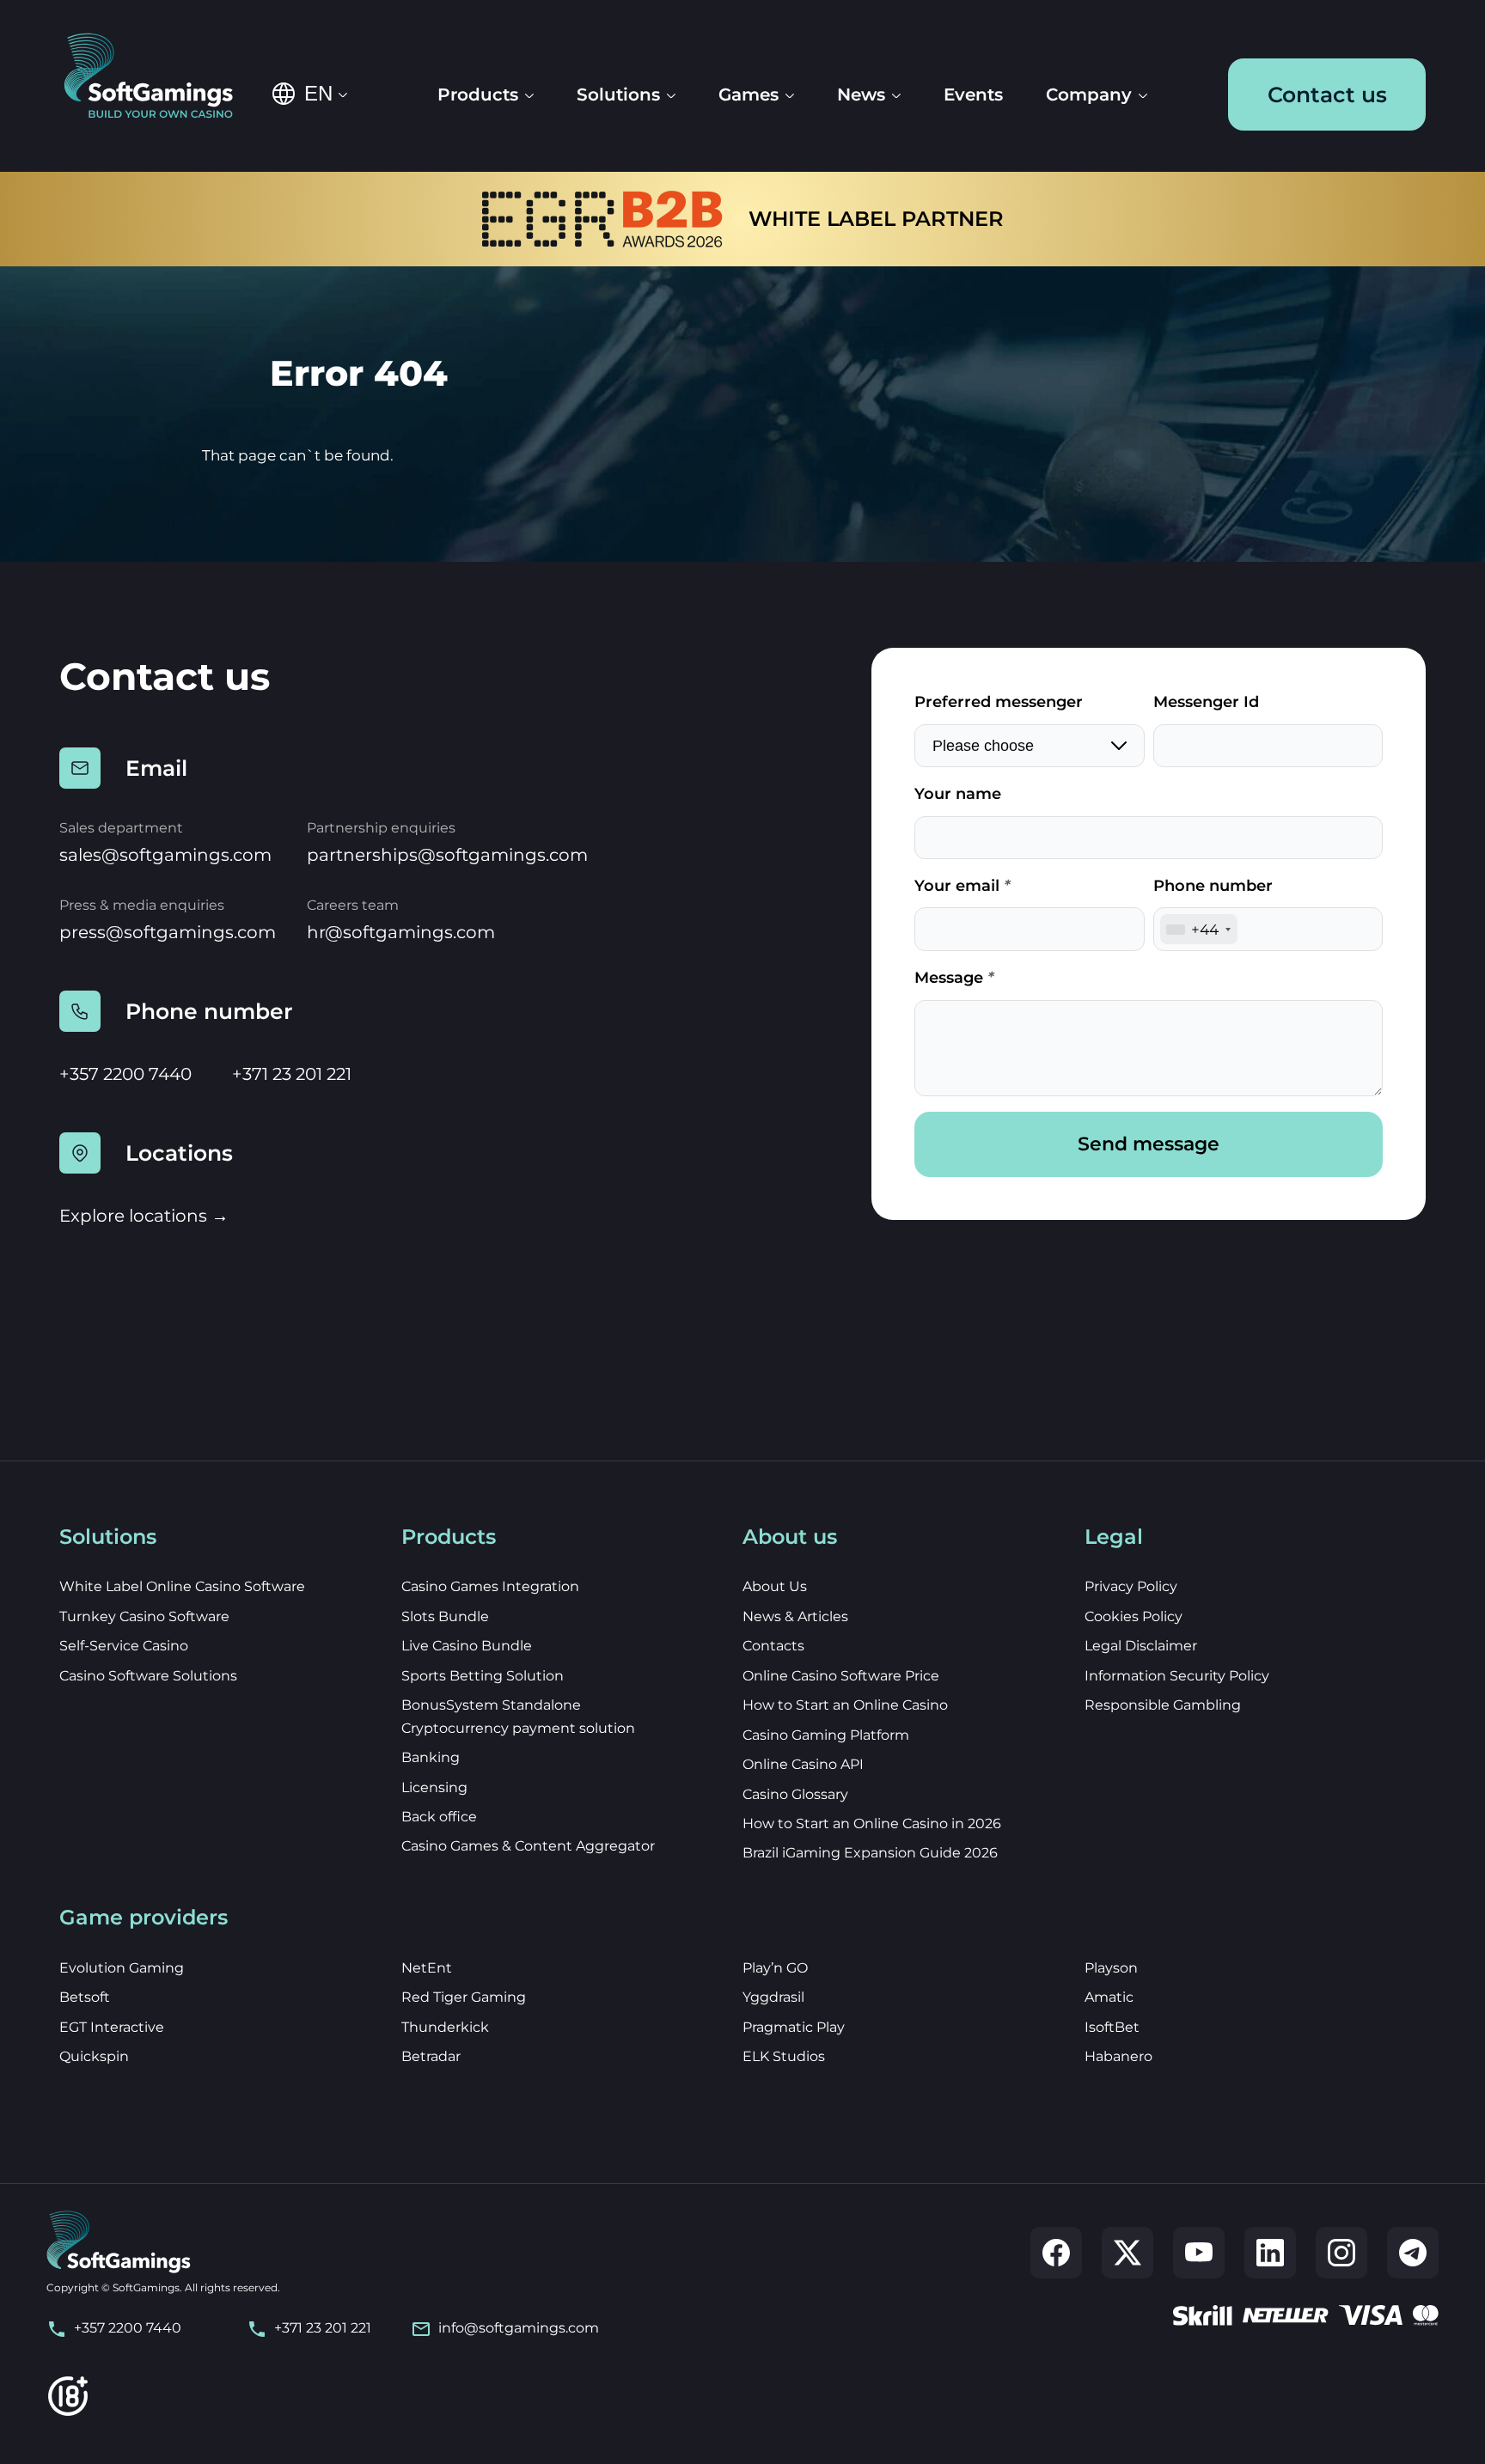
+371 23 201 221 (292, 1074)
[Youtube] (1199, 2253)
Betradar (431, 2056)
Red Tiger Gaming (464, 1997)
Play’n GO (775, 1968)
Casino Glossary (795, 1794)
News (861, 95)
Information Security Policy (1177, 1676)
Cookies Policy (1134, 1616)
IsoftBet (1112, 2027)
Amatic (1109, 1997)
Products (478, 95)
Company (1089, 95)
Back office (439, 1817)
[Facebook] (1056, 2253)
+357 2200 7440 (125, 1074)
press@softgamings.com (168, 932)
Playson (1111, 1968)
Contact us (1327, 95)
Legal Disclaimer (1141, 1646)
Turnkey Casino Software (144, 1616)
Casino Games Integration (490, 1586)
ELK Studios (784, 2056)
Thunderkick (445, 2027)
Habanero (1118, 2056)
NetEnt (427, 1968)
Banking (431, 1757)
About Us (775, 1586)
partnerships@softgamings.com (447, 855)
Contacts (773, 1646)
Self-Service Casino (124, 1646)
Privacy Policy (1131, 1586)
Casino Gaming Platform (826, 1735)
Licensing (434, 1787)
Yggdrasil (773, 1997)
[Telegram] (1413, 2253)
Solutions (618, 95)
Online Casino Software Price (841, 1676)
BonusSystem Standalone (491, 1705)
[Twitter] (1127, 2253)
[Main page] (160, 77)
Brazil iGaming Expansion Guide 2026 (870, 1853)
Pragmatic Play (794, 2027)
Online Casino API (803, 1764)
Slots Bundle (445, 1616)
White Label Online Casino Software (182, 1586)
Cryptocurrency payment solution (518, 1728)
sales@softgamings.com (165, 855)
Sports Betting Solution (483, 1676)
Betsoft (85, 1997)
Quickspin (94, 2056)
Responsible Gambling (1163, 1705)
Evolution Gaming (122, 1968)
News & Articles (795, 1616)
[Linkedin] (1270, 2253)
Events (973, 95)
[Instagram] (1341, 2253)
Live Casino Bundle (467, 1646)
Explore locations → (144, 1216)
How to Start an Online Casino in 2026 (872, 1824)
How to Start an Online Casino (845, 1705)
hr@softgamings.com (401, 932)
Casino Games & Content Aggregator (528, 1846)
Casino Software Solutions (148, 1676)
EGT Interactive (112, 2027)
